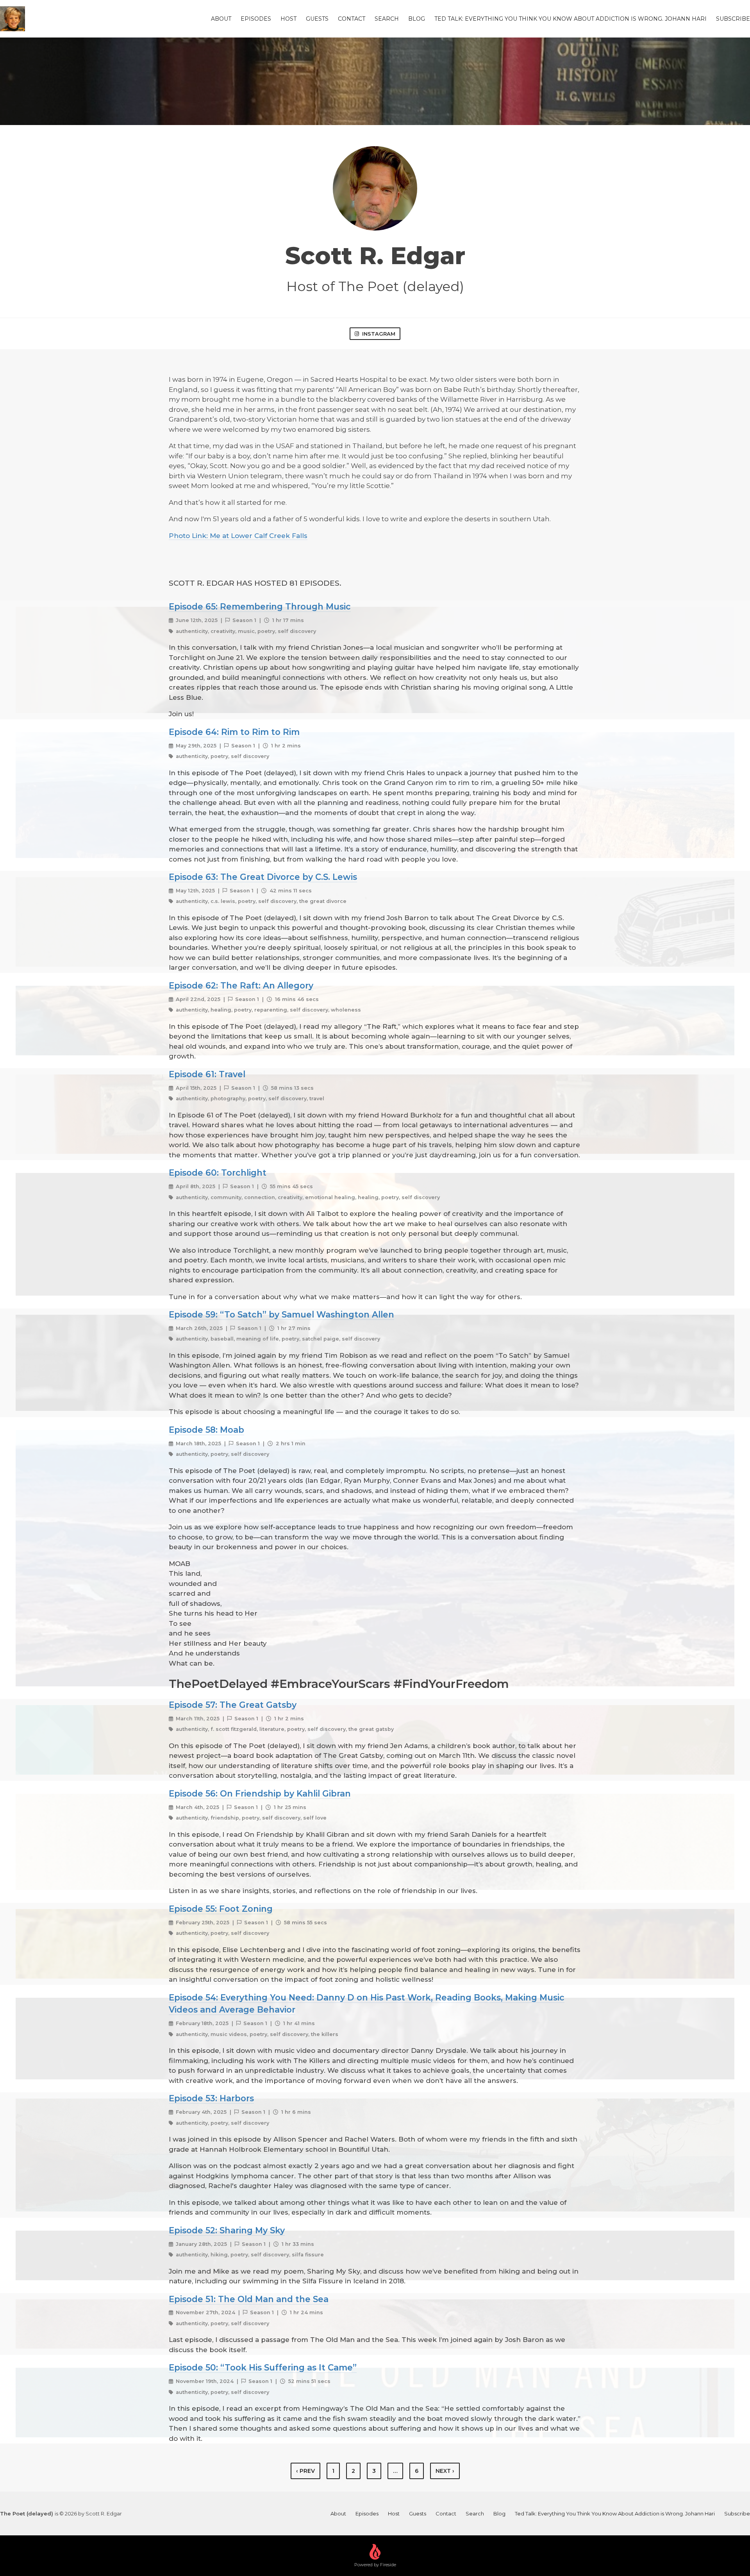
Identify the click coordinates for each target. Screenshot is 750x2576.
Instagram (379, 334)
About (221, 19)
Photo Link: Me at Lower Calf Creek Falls (238, 536)
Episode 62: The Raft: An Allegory (241, 985)
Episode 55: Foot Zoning (221, 1909)
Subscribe (733, 19)
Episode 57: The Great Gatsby (233, 1705)
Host (288, 19)
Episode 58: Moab (206, 1430)
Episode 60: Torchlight (218, 1173)
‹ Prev (305, 2471)
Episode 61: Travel (207, 1074)
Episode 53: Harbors (211, 2098)
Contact (352, 19)
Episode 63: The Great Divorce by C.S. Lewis (263, 877)
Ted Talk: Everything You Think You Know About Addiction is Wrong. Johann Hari (571, 19)
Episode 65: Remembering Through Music (260, 606)
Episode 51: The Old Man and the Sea (249, 2299)
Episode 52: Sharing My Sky (227, 2230)
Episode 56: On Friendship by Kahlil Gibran (260, 1793)
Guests (317, 19)
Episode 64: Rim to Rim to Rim (234, 732)
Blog (417, 19)
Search (387, 19)
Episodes (256, 19)
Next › (445, 2471)
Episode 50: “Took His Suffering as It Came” (263, 2367)
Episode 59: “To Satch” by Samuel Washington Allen (281, 1314)
